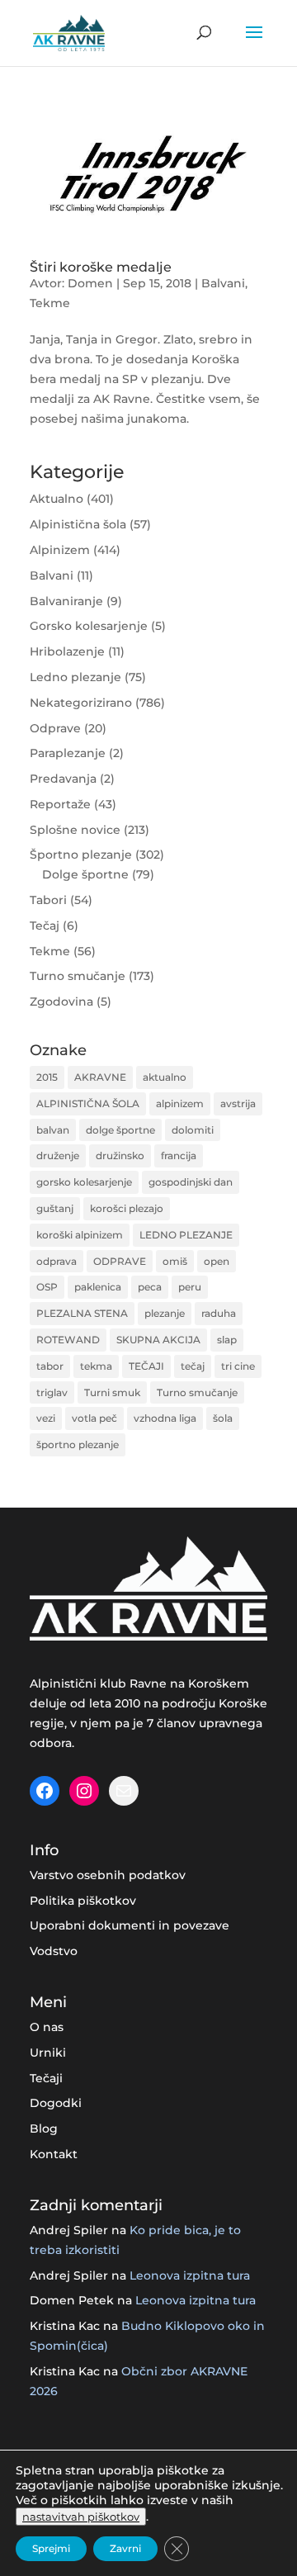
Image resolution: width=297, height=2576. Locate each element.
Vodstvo (54, 1951)
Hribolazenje (67, 651)
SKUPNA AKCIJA (158, 1340)
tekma (96, 1366)
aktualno (165, 1077)
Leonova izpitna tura (190, 2275)
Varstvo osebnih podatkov (108, 1875)
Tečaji (46, 2078)
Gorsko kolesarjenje (89, 626)
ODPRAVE (120, 1261)
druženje (58, 1155)
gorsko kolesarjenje (84, 1182)
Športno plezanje (81, 855)
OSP (47, 1287)
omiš (175, 1261)
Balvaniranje (66, 601)
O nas (47, 2027)
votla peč (94, 1418)
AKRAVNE (100, 1077)
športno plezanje (78, 1444)
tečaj (193, 1366)
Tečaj (45, 926)
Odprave (55, 728)
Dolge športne (85, 874)
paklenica (98, 1287)
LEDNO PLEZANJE (186, 1235)
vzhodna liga (165, 1418)
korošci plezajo (127, 1208)
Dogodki (56, 2103)
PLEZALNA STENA (82, 1313)
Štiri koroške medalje (101, 267)
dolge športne (120, 1130)
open (217, 1261)
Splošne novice (75, 830)
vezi (46, 1418)
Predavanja (63, 779)
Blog (44, 2129)
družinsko (120, 1155)
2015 (47, 1077)
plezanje (165, 1313)
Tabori (48, 900)
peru (190, 1287)
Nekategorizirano (81, 703)
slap (227, 1340)
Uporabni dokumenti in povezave (130, 1925)
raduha (219, 1313)
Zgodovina (61, 1002)
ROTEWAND (68, 1340)
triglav (52, 1392)
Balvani (223, 283)
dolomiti (193, 1130)
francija (179, 1155)
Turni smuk (112, 1392)
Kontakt (54, 2154)
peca (150, 1287)
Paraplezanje (68, 753)
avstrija (238, 1103)
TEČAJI (146, 1366)
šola (223, 1418)
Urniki (48, 2053)
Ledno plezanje (75, 677)
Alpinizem (60, 550)
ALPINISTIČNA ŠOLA (88, 1103)
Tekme (50, 303)
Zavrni (125, 2548)
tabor (50, 1366)
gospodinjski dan (191, 1182)
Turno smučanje (78, 976)
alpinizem (180, 1103)
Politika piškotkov (83, 1901)
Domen (90, 283)
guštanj (55, 1208)
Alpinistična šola (78, 524)
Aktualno (57, 499)
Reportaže (60, 804)
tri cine (238, 1366)
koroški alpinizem (80, 1235)
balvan (53, 1130)
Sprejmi (51, 2548)
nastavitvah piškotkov (81, 2517)
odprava (57, 1261)
